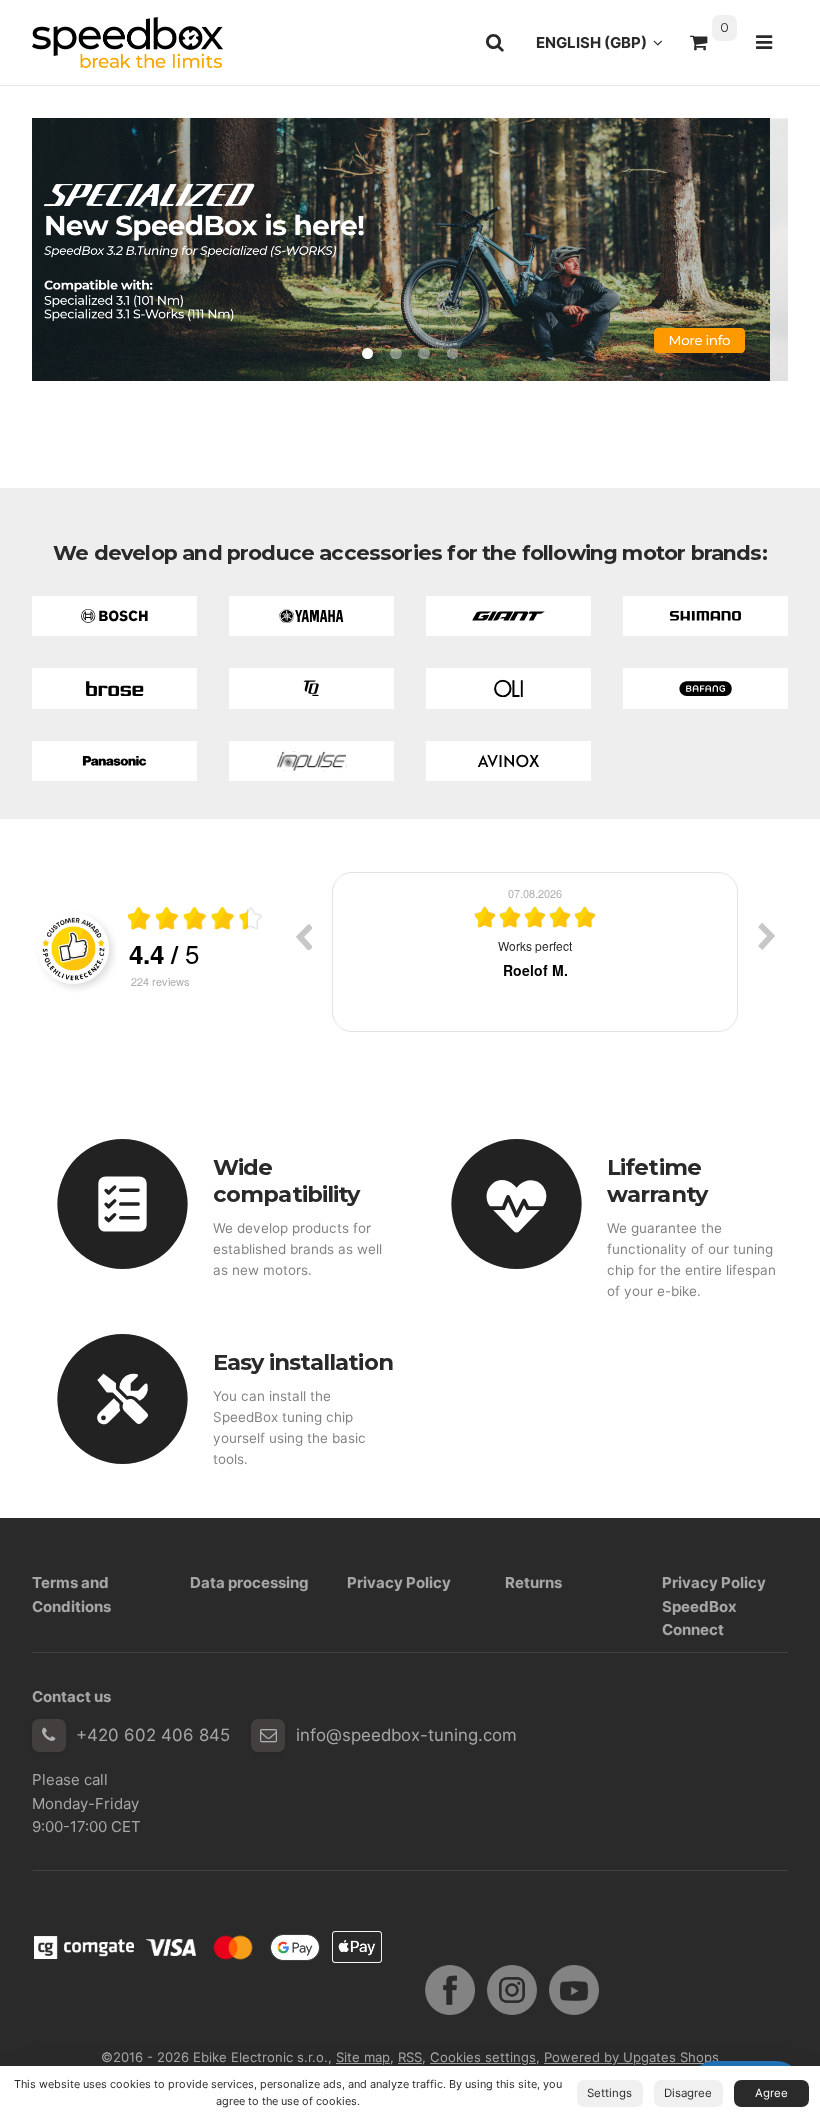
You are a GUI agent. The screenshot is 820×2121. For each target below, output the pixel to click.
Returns (533, 1582)
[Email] (268, 1736)
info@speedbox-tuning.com (406, 1735)
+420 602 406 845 (153, 1735)
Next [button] (767, 936)
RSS (410, 2057)
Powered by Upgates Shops (631, 2057)
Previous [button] (303, 936)
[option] (567, 952)
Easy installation (303, 1362)
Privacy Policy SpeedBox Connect (714, 1606)
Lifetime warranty (657, 1180)
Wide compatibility (286, 1180)
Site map (363, 2057)
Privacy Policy (399, 1582)
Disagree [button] (688, 2093)
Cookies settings (483, 2057)
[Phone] (49, 1736)
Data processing (249, 1582)
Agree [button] (771, 2093)
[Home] (127, 42)
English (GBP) (605, 48)
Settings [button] (609, 2093)
